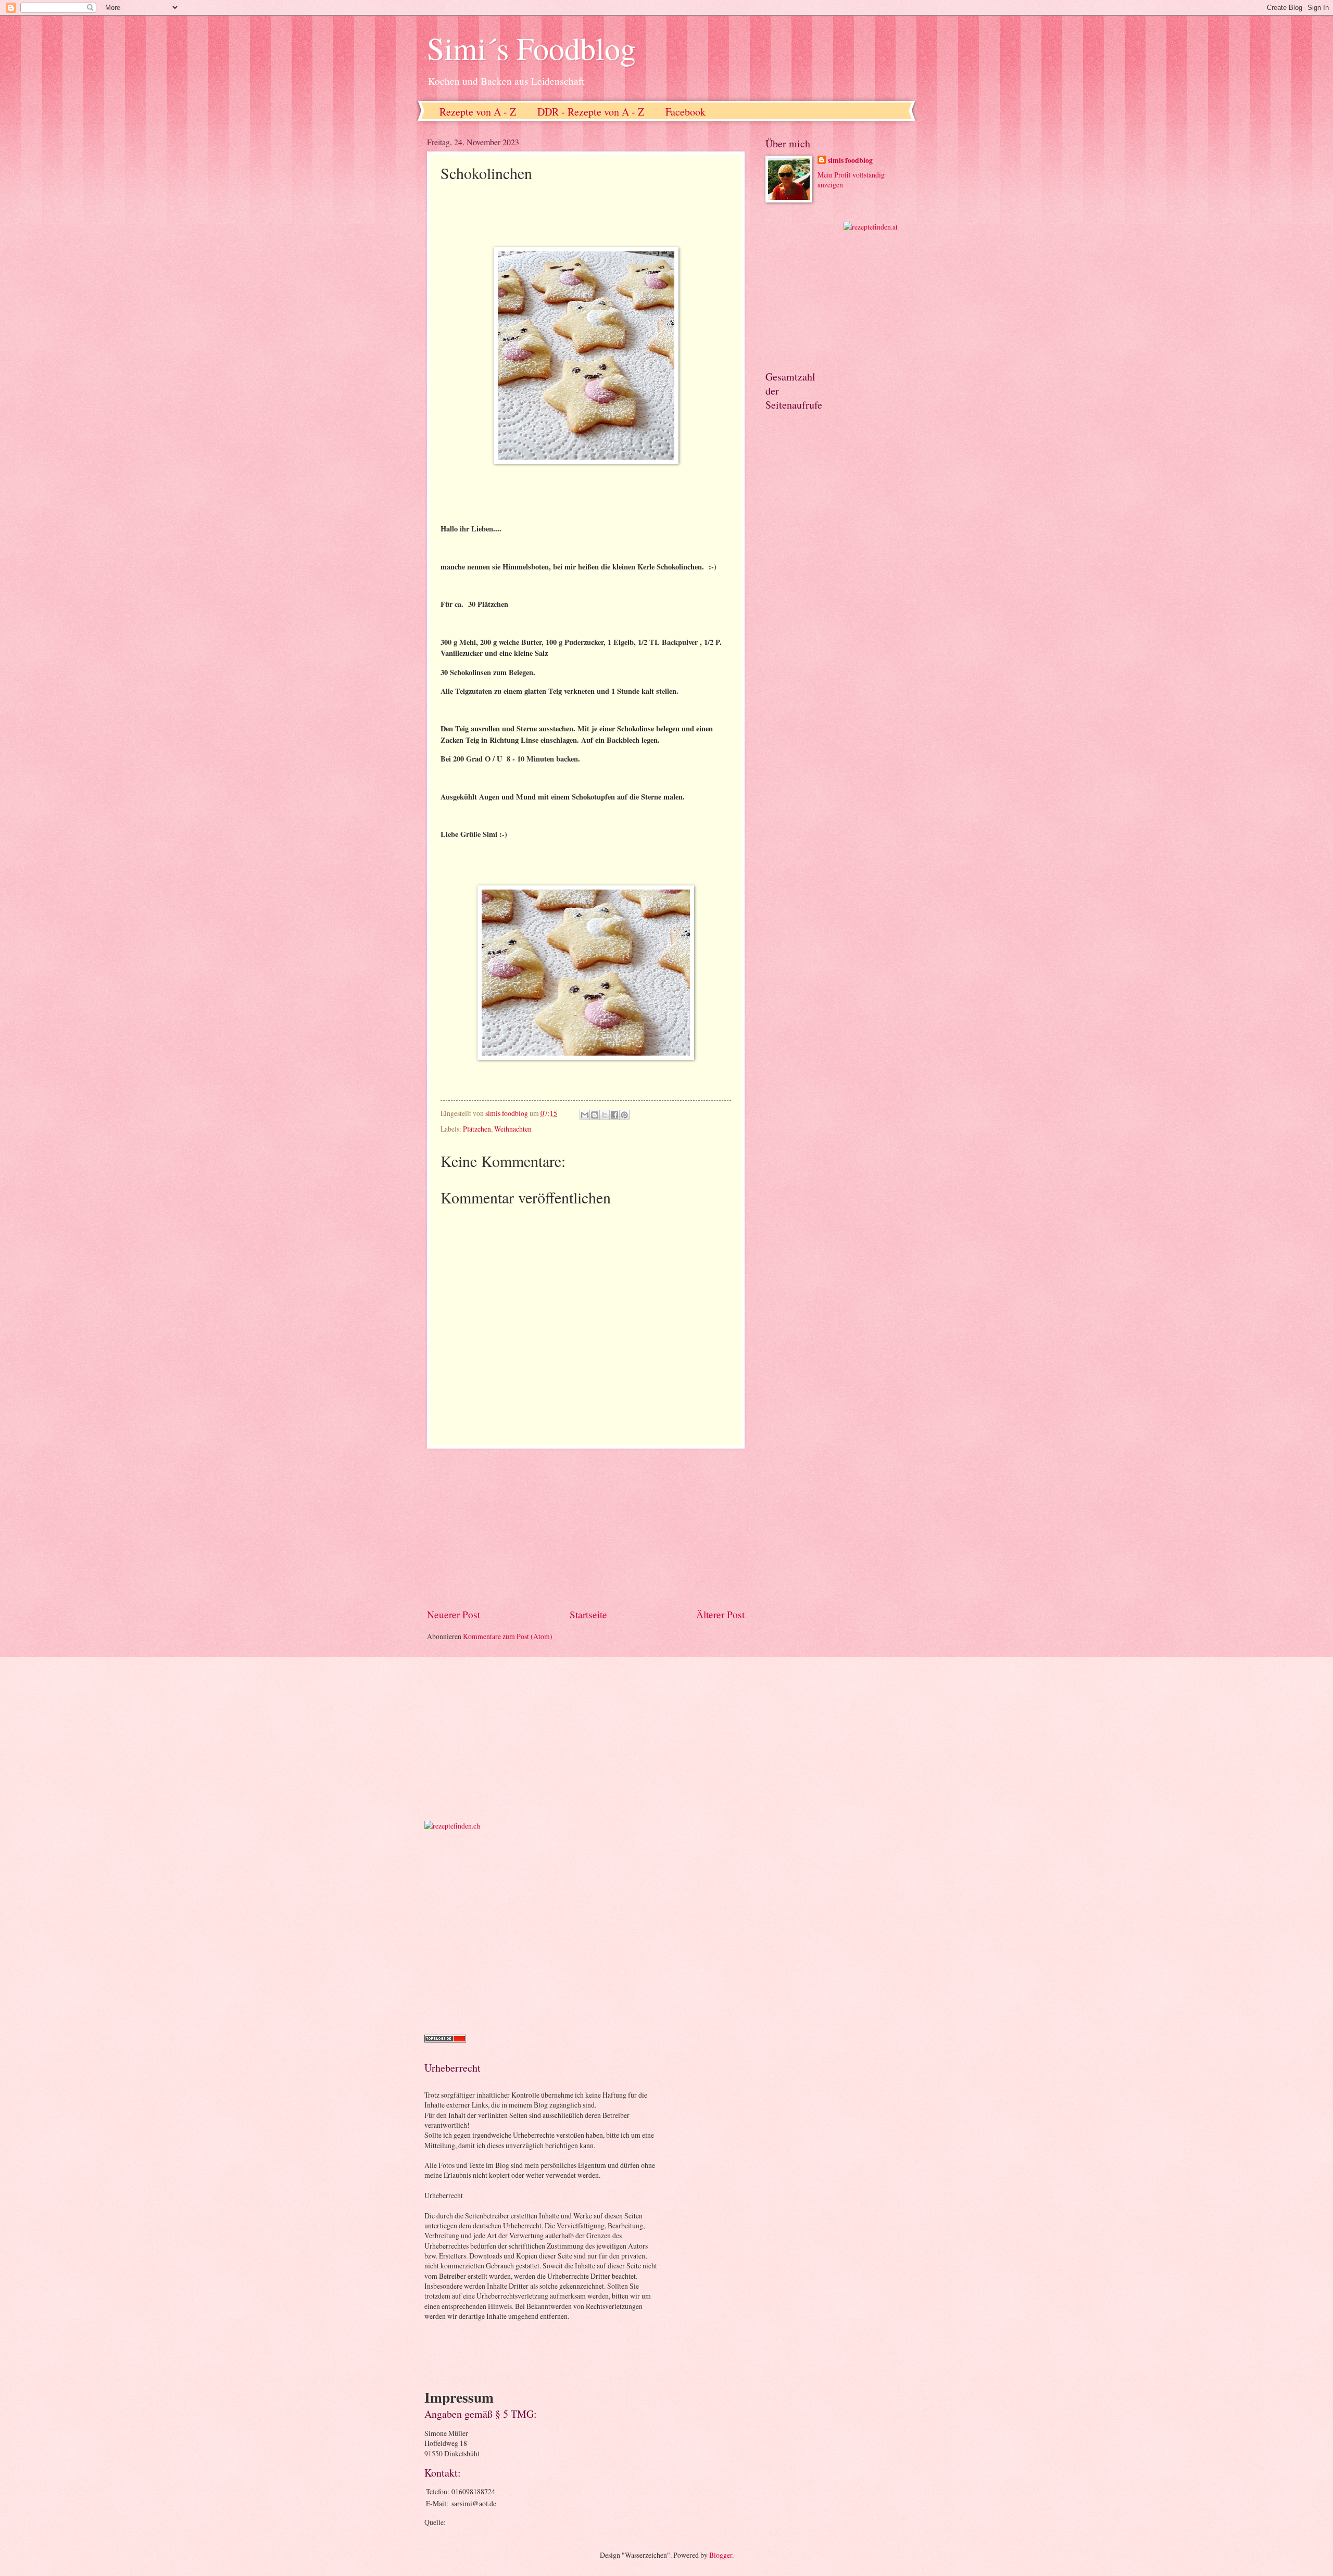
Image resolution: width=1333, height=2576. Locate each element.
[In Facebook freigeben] (614, 1115)
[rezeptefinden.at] (871, 227)
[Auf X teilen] (605, 1115)
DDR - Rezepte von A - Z (591, 112)
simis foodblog (850, 161)
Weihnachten (513, 1129)
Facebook (686, 112)
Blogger (721, 2555)
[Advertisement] (586, 1528)
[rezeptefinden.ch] (452, 1826)
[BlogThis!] (595, 1115)
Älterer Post (720, 1614)
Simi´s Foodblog (531, 48)
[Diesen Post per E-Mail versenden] (585, 1115)
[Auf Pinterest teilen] (624, 1115)
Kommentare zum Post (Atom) (508, 1636)
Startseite (588, 1614)
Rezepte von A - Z (478, 112)
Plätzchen (477, 1129)
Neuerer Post (454, 1614)
